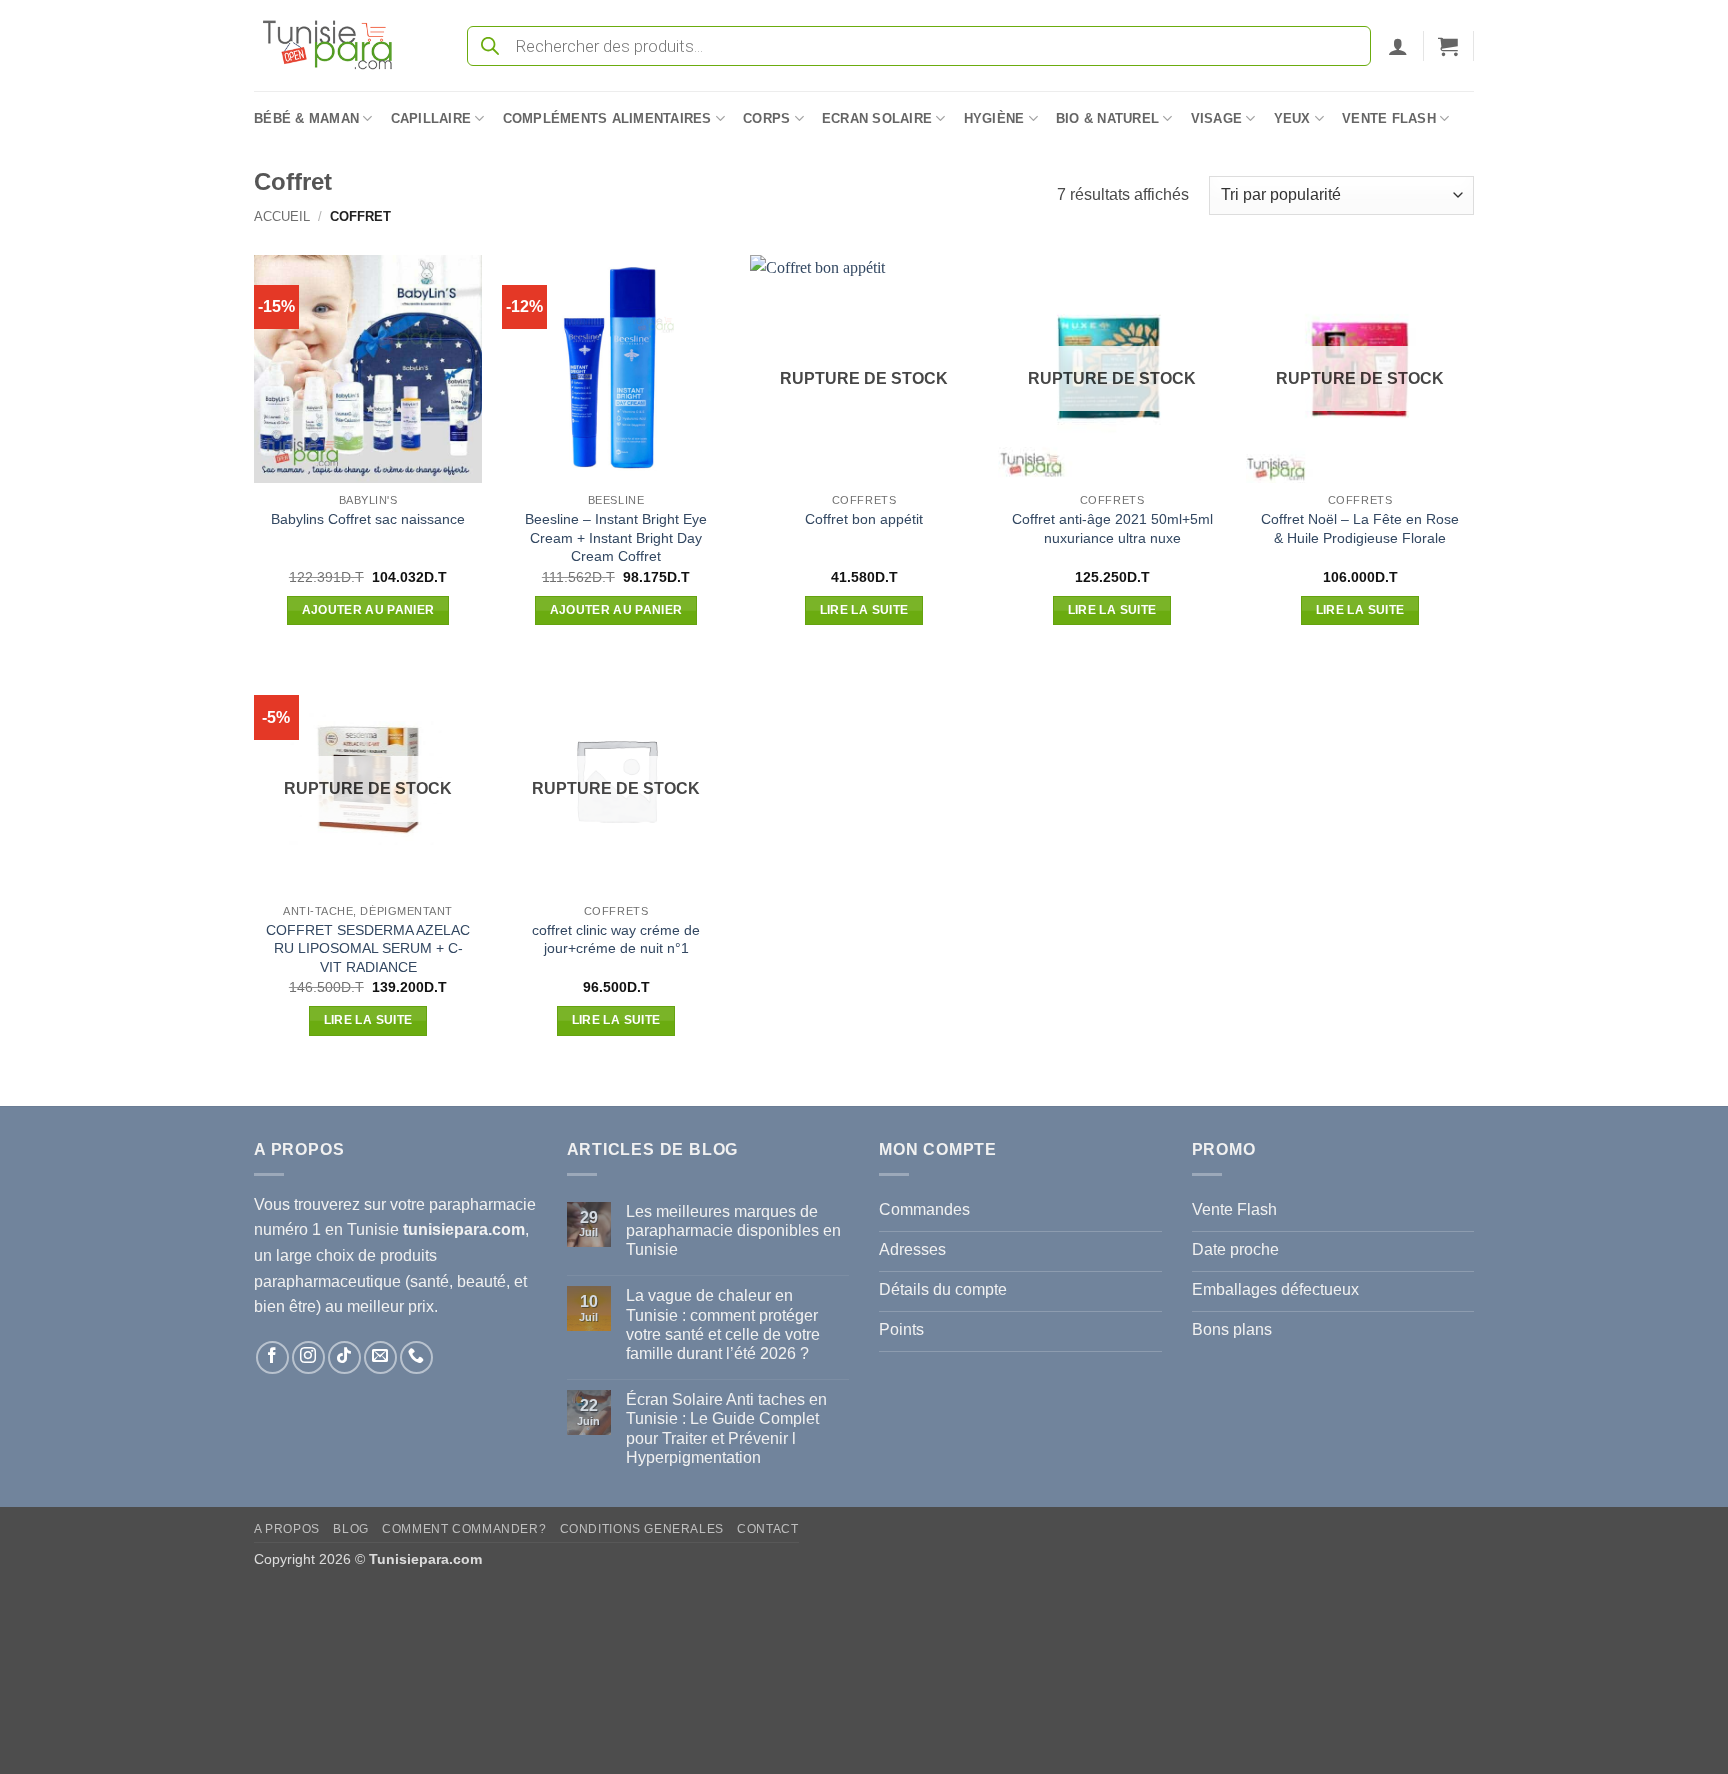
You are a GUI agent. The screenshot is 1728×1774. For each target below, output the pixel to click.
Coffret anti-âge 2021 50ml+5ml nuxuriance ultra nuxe (1112, 528)
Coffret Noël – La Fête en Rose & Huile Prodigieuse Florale (1360, 528)
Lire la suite (864, 610)
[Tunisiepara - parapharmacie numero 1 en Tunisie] (337, 45)
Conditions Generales (642, 1529)
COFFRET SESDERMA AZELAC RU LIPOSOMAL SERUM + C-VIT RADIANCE (368, 948)
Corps (766, 118)
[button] (1398, 46)
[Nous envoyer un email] (380, 1357)
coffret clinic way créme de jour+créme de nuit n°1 (616, 939)
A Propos (287, 1529)
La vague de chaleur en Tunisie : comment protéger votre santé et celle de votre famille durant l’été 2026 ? (723, 1324)
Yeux (1292, 118)
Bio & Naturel (1107, 118)
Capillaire (431, 118)
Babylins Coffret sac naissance (368, 519)
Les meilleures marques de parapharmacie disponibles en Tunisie (733, 1230)
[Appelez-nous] (416, 1357)
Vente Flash (1389, 118)
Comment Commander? (464, 1529)
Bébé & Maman (306, 118)
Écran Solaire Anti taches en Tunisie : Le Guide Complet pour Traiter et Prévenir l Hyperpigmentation (726, 1428)
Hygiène (994, 118)
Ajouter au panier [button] (368, 610)
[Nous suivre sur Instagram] (308, 1357)
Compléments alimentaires (607, 118)
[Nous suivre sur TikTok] (344, 1357)
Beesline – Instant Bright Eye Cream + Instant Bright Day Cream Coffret (616, 537)
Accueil (282, 216)
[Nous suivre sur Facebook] (272, 1357)
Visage (1217, 118)
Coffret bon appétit (864, 519)
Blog (350, 1529)
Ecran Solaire (877, 118)
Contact (767, 1529)
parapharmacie (482, 1204)
